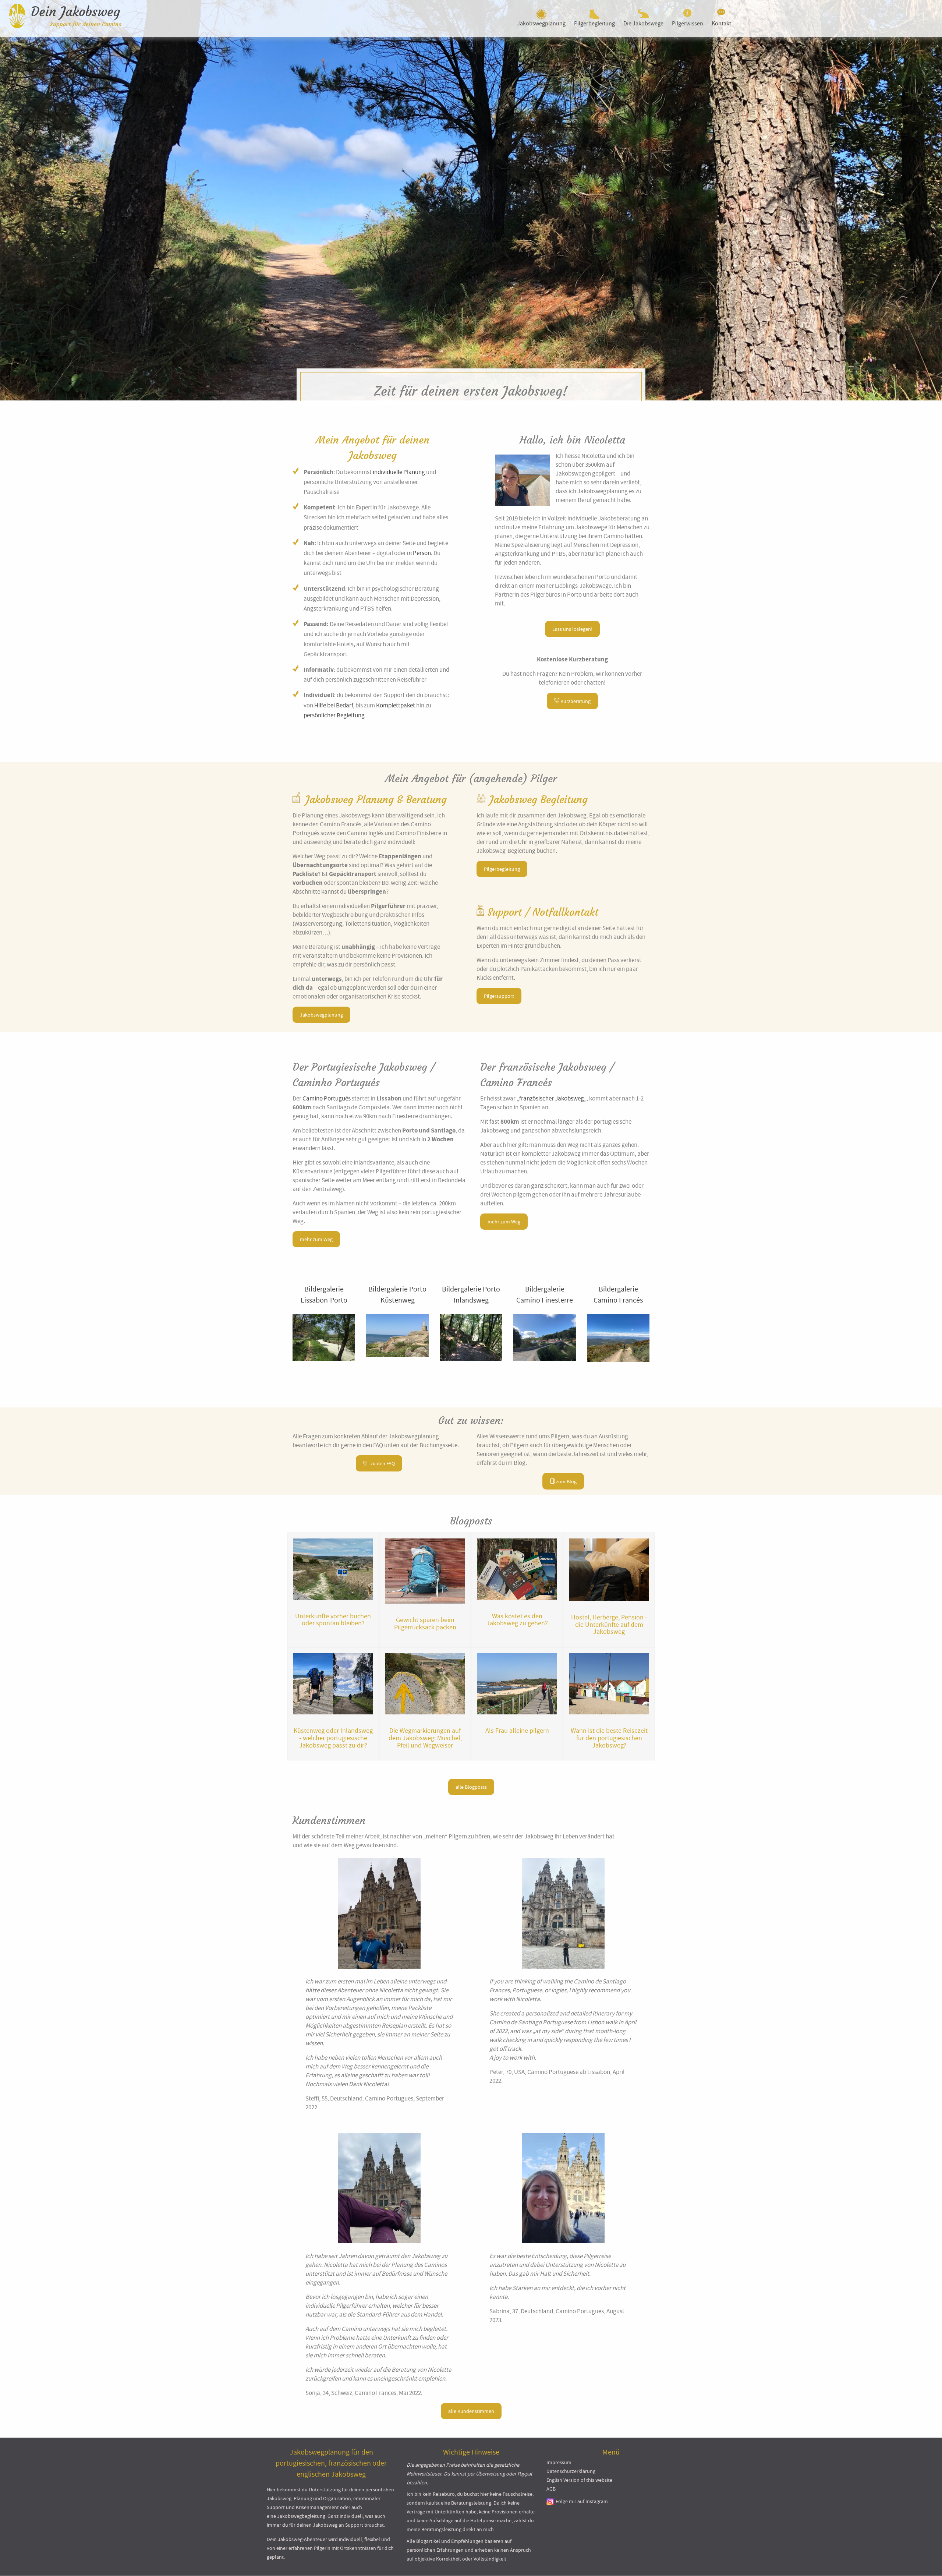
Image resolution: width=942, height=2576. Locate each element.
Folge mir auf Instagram (582, 2501)
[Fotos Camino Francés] (618, 1338)
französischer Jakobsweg (552, 1098)
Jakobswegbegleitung (301, 2516)
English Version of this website (579, 2480)
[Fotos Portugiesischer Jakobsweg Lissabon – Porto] (324, 1338)
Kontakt (721, 24)
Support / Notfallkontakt (543, 912)
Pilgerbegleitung (594, 24)
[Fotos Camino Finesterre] (545, 1338)
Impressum (559, 2462)
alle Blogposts (471, 1787)
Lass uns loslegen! (572, 629)
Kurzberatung (575, 701)
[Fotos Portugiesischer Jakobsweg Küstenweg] (397, 1336)
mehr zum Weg (316, 1239)
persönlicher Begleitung (334, 715)
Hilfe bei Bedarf (334, 705)
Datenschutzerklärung (571, 2471)
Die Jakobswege (643, 24)
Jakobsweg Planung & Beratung (376, 800)
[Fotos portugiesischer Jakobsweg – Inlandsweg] (471, 1338)
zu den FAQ (382, 1463)
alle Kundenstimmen (471, 2411)
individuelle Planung (399, 472)
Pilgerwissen (688, 24)
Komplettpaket (396, 705)
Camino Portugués (327, 1098)
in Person (419, 553)
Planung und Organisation (322, 2499)
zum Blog (566, 1481)
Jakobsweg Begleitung (539, 800)
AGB (551, 2489)
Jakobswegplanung (541, 24)
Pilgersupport (499, 996)
